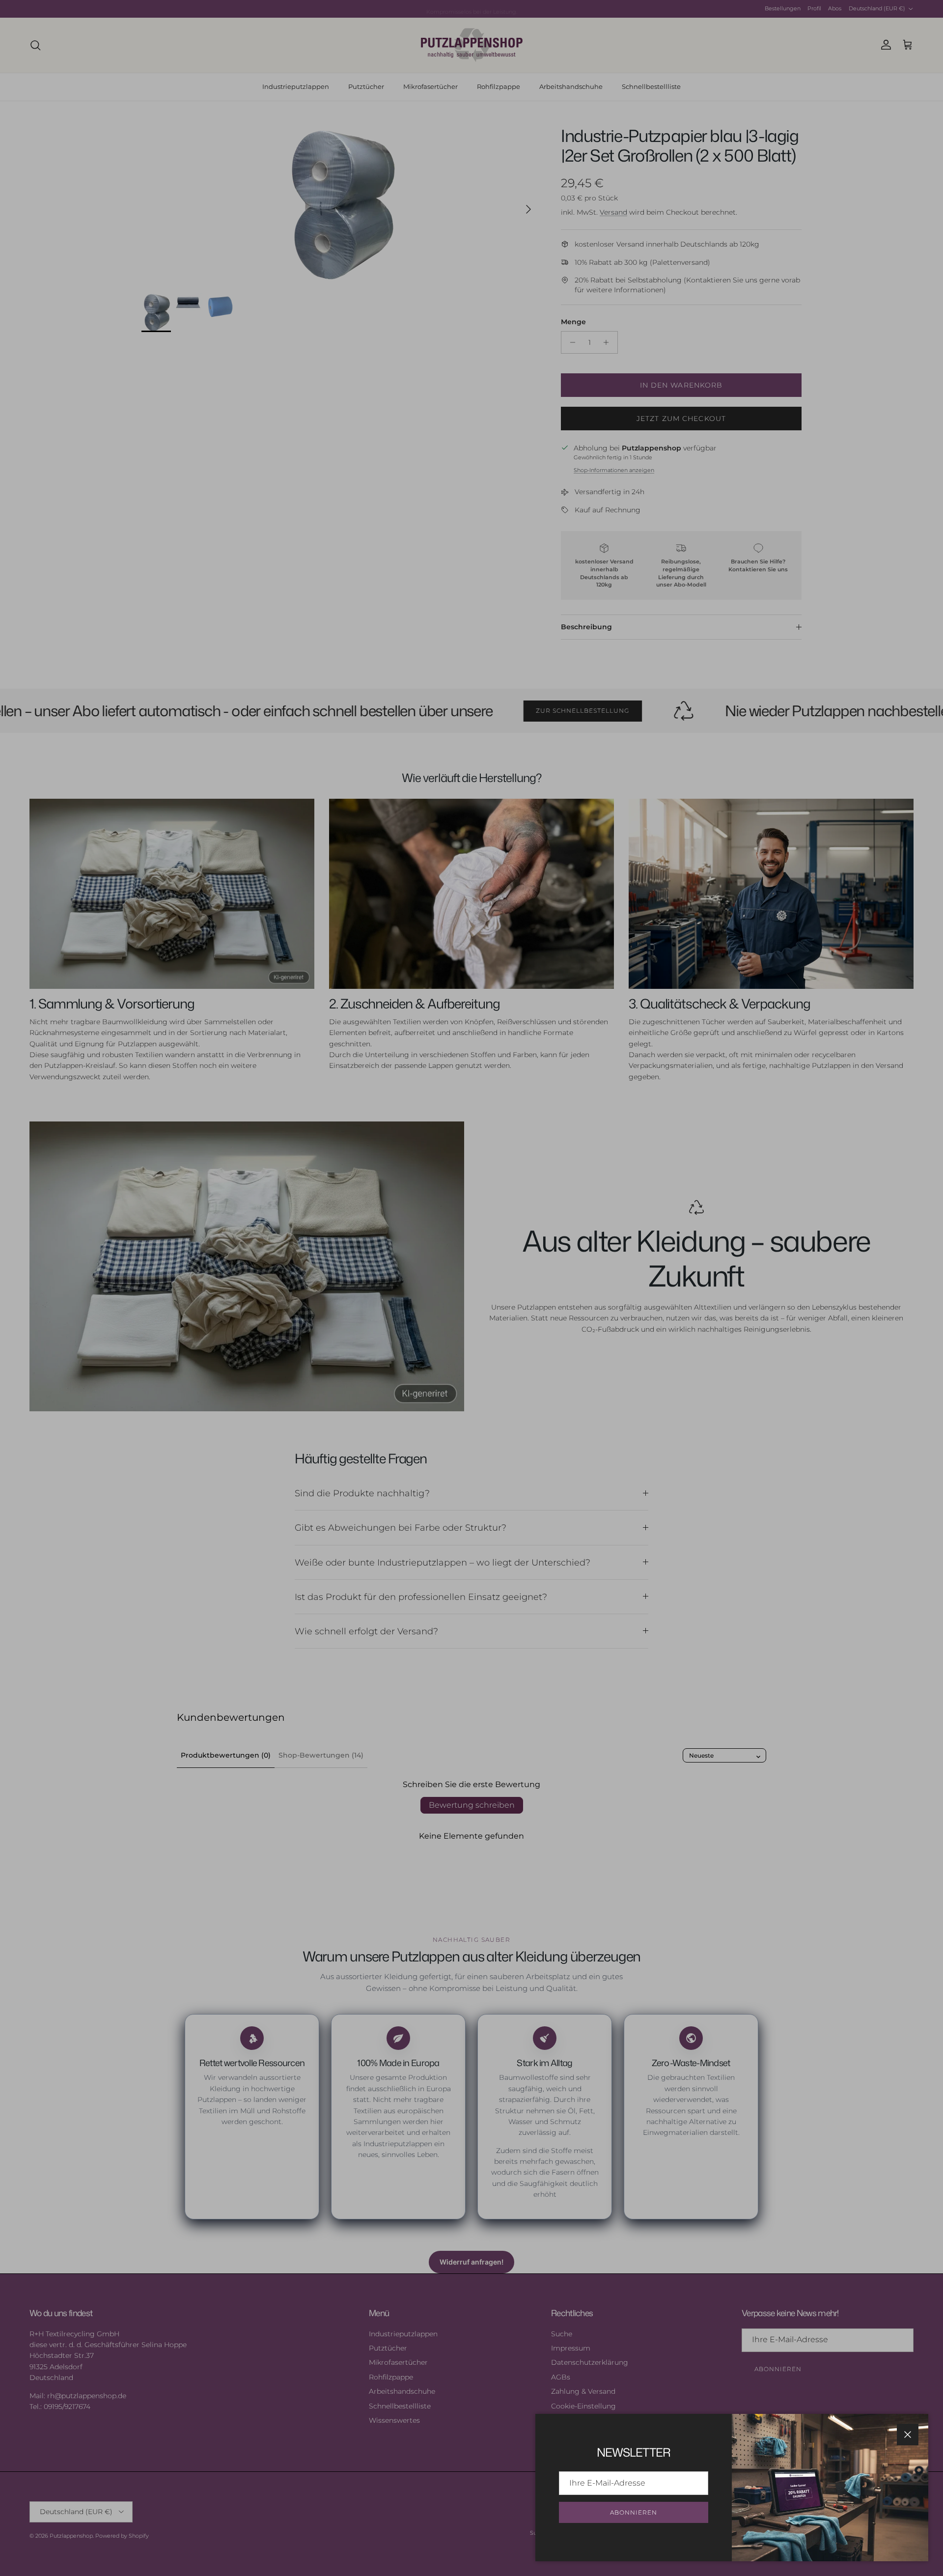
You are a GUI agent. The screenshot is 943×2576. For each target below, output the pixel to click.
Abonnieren (634, 2512)
